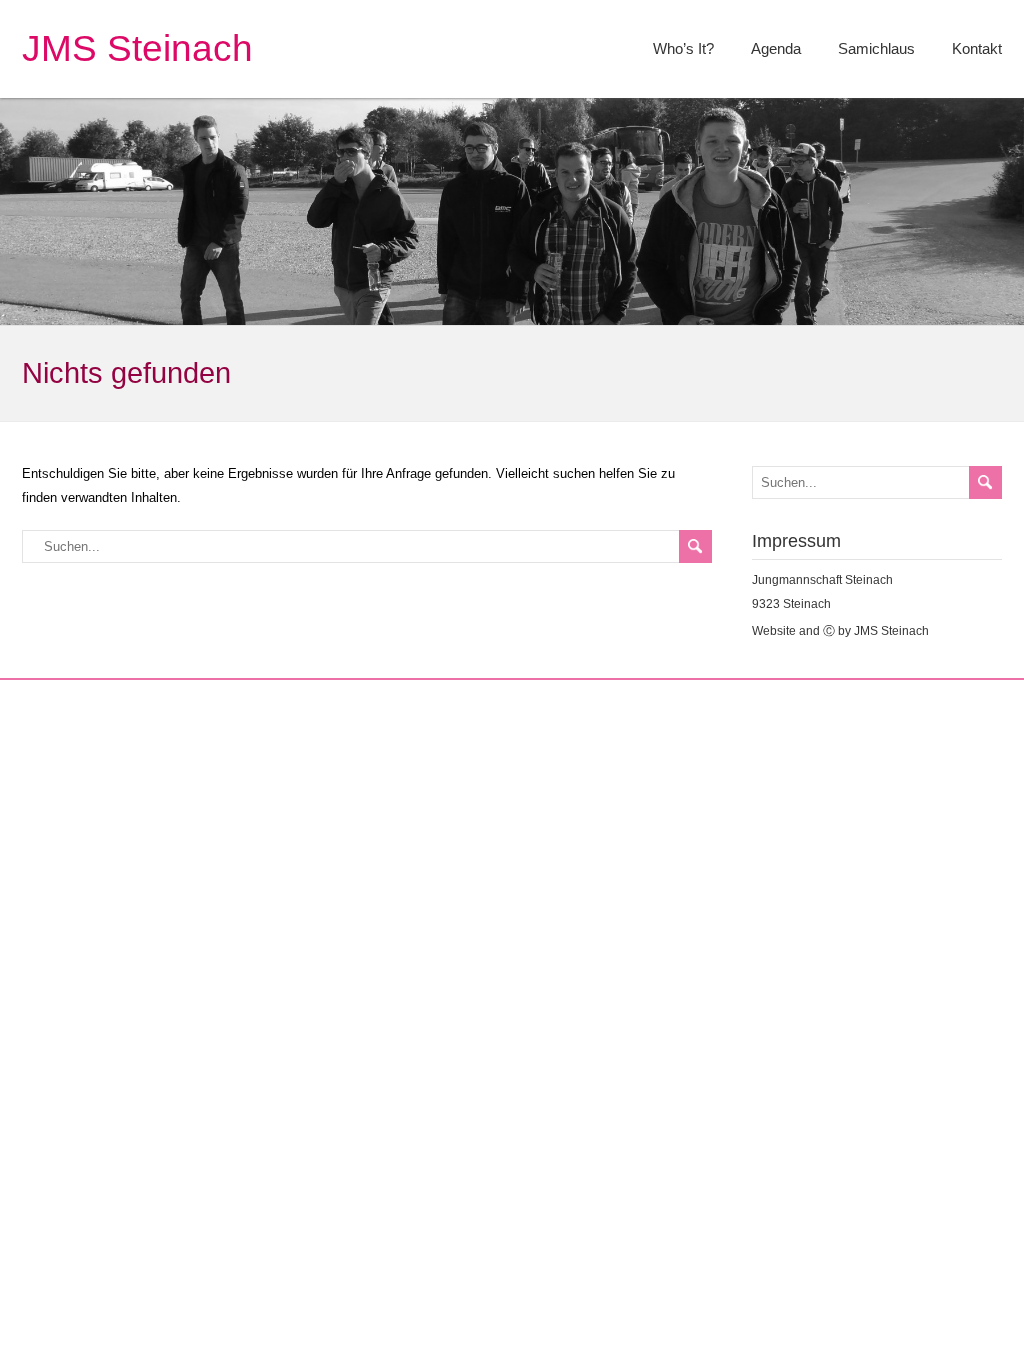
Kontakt (977, 48)
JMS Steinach (137, 48)
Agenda (776, 48)
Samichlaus (876, 48)
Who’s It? (683, 48)
